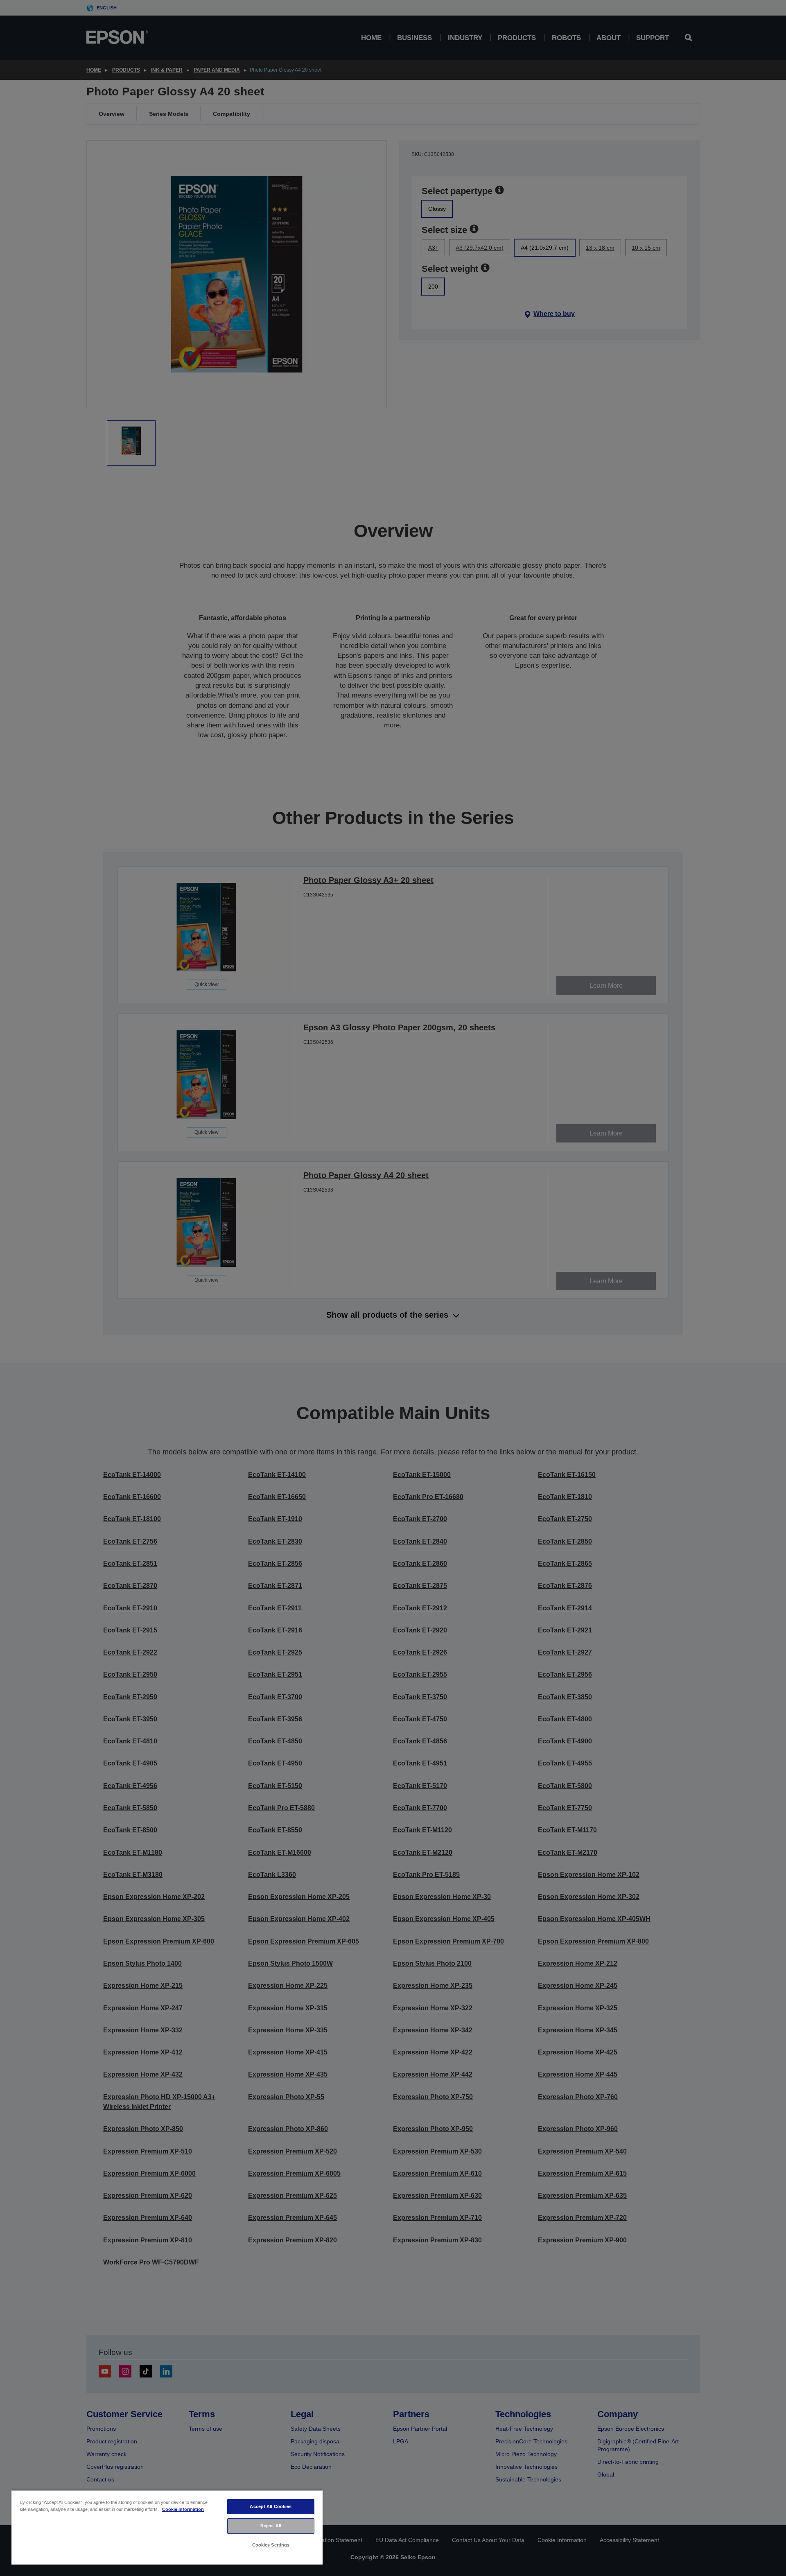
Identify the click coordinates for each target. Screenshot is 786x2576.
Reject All (271, 2526)
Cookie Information (183, 2509)
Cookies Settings (271, 2545)
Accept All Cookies (271, 2506)
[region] (167, 2527)
